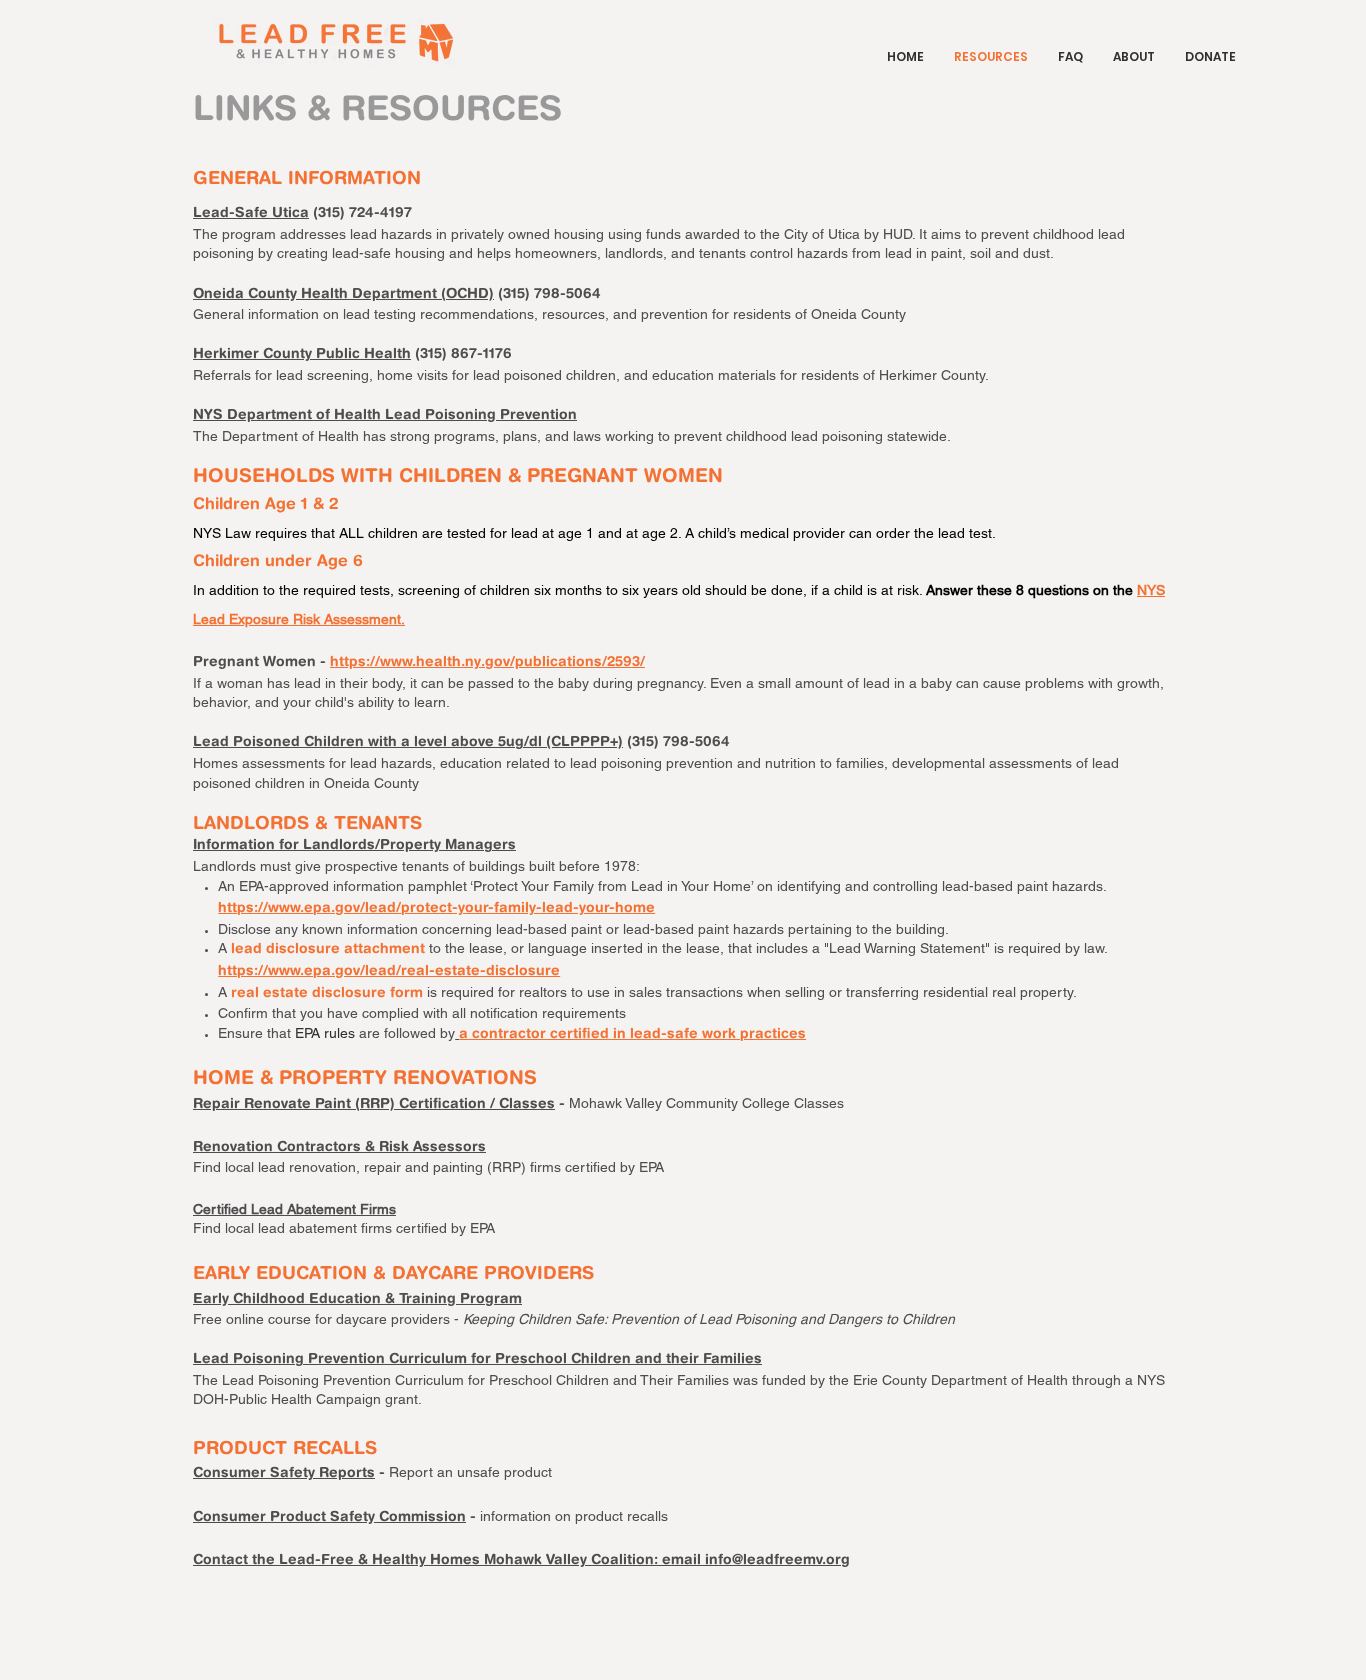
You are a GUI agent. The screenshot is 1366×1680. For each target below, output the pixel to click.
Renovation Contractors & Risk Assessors (339, 1148)
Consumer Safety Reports (284, 1474)
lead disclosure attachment (328, 950)
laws (587, 436)
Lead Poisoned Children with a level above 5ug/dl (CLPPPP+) (408, 743)
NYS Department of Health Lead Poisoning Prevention (385, 416)
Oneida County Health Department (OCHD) (343, 295)
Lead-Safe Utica (251, 214)
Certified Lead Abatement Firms (294, 1209)
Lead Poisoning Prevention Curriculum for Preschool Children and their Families (477, 1360)
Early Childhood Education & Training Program (357, 1300)
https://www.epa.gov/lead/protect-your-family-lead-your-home (436, 909)
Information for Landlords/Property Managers (354, 846)
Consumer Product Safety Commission (329, 1518)
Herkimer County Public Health (302, 355)
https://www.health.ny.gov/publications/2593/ (487, 663)
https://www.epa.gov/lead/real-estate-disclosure (389, 972)
